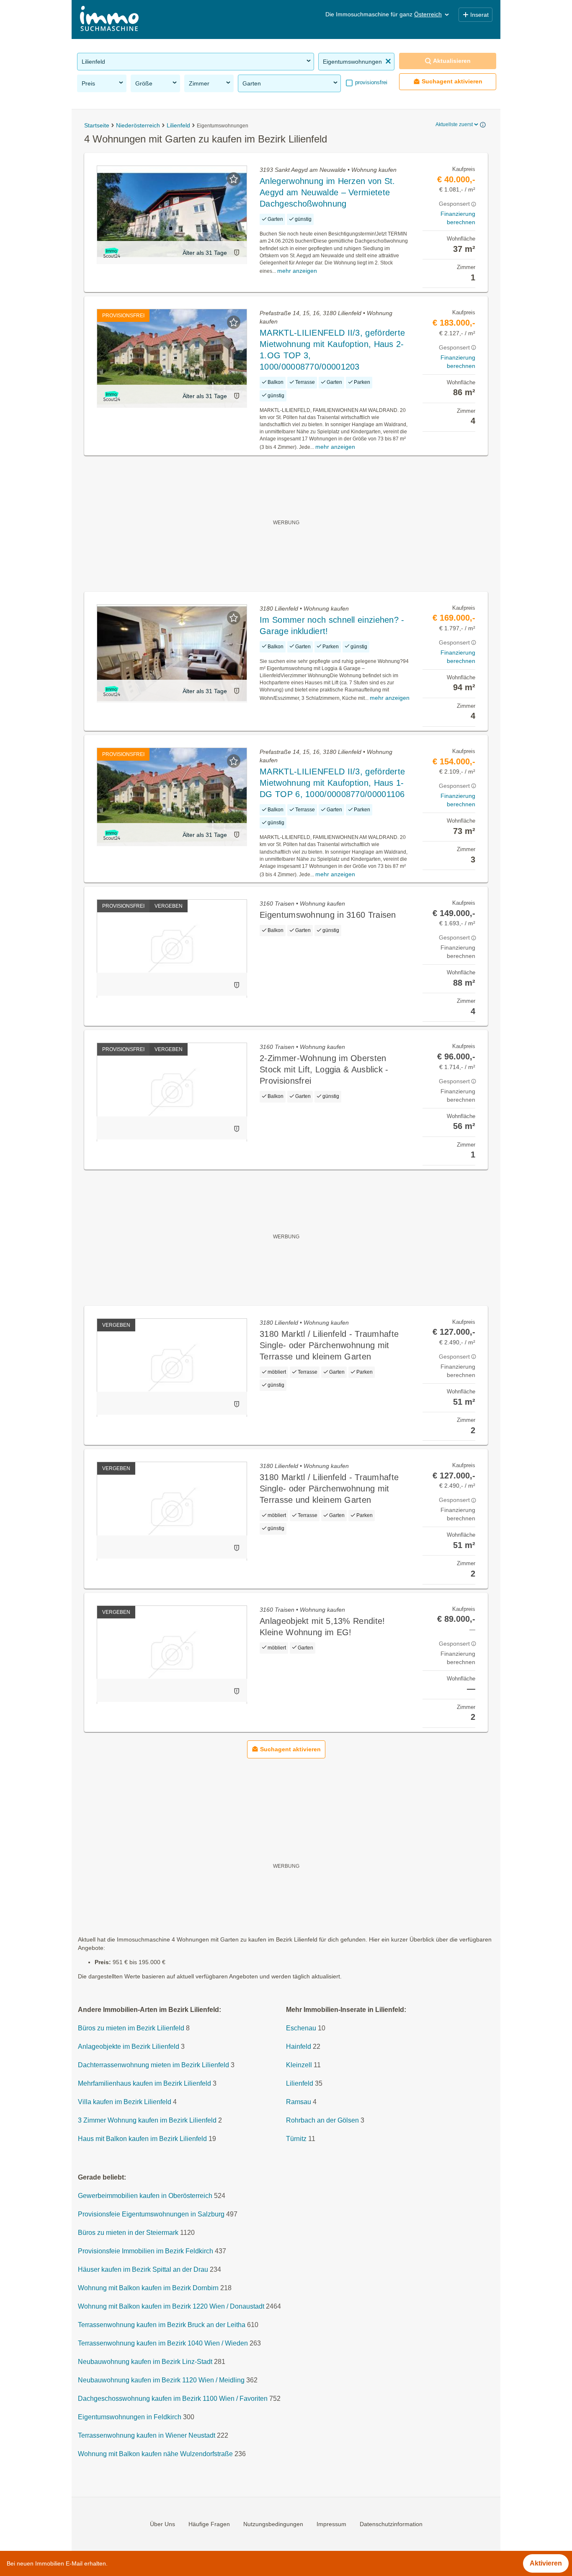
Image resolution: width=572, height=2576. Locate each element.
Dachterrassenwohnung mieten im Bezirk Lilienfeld (153, 2065)
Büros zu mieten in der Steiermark (128, 2233)
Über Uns (162, 2524)
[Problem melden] (237, 252)
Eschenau (301, 2028)
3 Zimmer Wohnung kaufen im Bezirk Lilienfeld (147, 2120)
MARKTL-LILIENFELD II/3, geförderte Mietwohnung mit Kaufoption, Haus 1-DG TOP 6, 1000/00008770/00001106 (332, 783)
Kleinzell (299, 2065)
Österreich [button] (428, 14)
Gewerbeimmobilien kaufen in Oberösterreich (145, 2196)
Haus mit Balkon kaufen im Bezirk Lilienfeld (142, 2139)
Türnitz (296, 2139)
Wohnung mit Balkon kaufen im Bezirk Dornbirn (148, 2288)
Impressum (331, 2524)
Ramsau (299, 2102)
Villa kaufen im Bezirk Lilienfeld (125, 2102)
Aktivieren (546, 2563)
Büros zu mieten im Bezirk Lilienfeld (131, 2028)
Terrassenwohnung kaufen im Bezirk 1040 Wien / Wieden (163, 2343)
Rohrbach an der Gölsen (322, 2120)
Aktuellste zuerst (454, 124)
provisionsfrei (370, 82)
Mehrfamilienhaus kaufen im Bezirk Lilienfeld (144, 2083)
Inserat (479, 15)
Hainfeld (299, 2047)
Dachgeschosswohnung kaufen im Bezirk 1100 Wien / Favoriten (173, 2399)
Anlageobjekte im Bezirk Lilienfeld (129, 2047)
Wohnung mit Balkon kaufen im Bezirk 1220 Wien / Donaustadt (171, 2306)
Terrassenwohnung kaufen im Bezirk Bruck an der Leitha (162, 2325)
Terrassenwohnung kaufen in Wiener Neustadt (147, 2435)
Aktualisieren (452, 61)
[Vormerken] (234, 179)
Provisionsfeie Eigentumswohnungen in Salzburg (151, 2214)
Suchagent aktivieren (452, 81)
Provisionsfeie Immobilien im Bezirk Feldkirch (146, 2251)
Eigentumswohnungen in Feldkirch (130, 2417)
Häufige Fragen (209, 2524)
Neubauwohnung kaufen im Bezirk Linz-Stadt (145, 2362)
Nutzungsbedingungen (273, 2524)
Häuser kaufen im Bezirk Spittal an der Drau (143, 2269)
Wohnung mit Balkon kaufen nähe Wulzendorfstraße (155, 2454)
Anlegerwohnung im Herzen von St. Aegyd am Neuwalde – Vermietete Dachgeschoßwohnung (327, 192)
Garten (252, 83)
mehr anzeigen (297, 271)
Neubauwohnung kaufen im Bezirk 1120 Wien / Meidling (161, 2380)
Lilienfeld (300, 2083)
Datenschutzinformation (391, 2524)
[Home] (109, 19)
